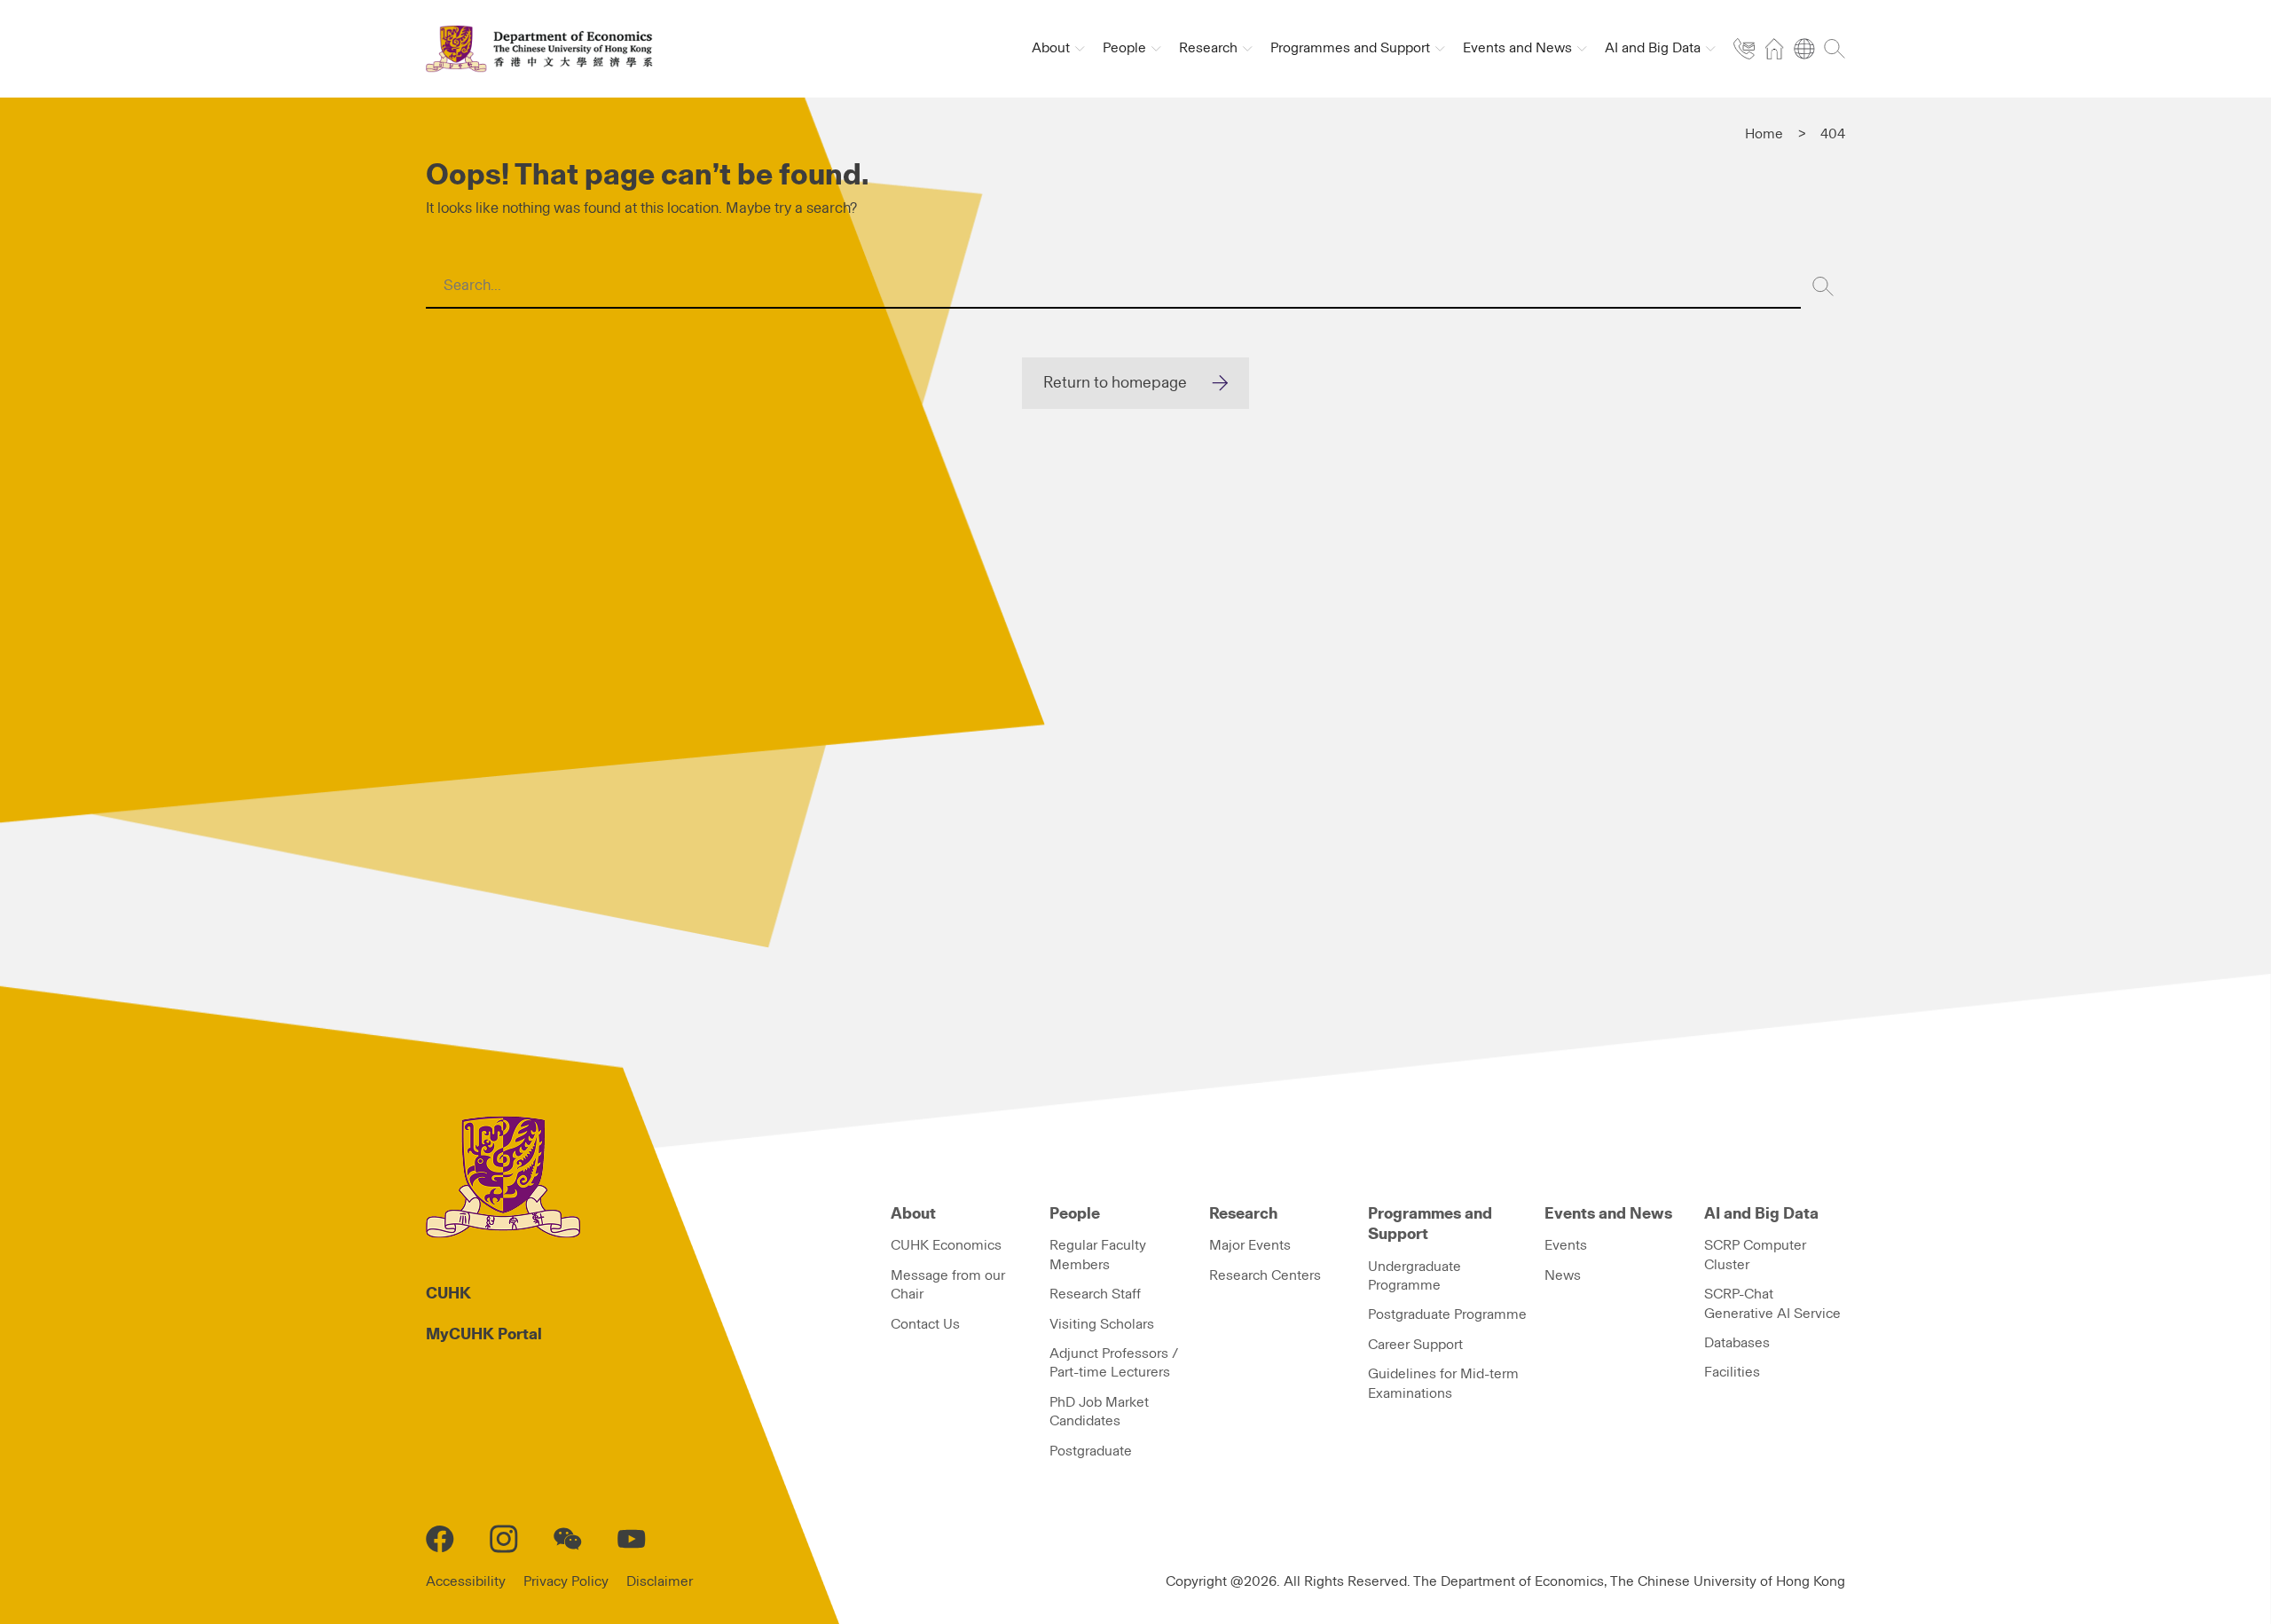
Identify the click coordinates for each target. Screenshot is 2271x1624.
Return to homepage (1115, 383)
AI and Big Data (1761, 1214)
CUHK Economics (946, 1245)
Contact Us (925, 1324)
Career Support (1415, 1345)
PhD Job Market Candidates (1099, 1412)
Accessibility (466, 1581)
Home (1764, 134)
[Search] (1823, 286)
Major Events (1250, 1245)
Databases (1737, 1343)
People (1075, 1214)
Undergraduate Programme (1414, 1276)
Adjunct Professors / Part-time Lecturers (1114, 1363)
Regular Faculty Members (1098, 1255)
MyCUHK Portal (484, 1335)
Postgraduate (1091, 1451)
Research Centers (1265, 1275)
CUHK (448, 1294)
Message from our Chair (948, 1285)
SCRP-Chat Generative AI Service (1772, 1303)
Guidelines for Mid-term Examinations (1443, 1383)
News (1563, 1275)
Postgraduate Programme (1447, 1314)
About (913, 1214)
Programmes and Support (1430, 1224)
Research (1243, 1214)
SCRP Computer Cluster (1755, 1255)
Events (1566, 1245)
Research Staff (1095, 1294)
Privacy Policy (566, 1581)
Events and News (1608, 1214)
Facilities (1732, 1372)
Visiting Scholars (1102, 1324)
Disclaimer (660, 1581)
